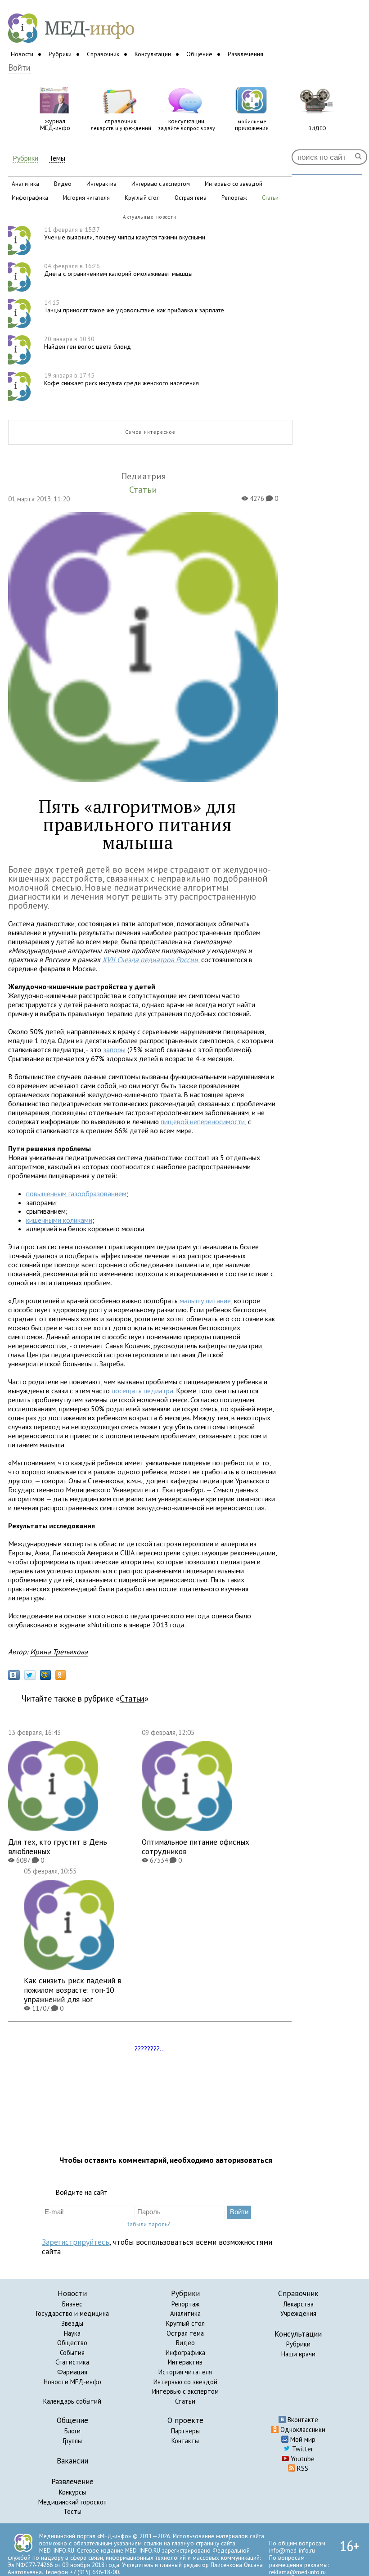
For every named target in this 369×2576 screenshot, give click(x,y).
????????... (150, 2049)
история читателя (86, 198)
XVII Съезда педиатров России (150, 959)
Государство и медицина (72, 2313)
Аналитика (185, 2313)
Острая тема (185, 2333)
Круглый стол (185, 2323)
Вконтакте (302, 2420)
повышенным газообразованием (76, 1193)
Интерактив (185, 2362)
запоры (114, 1049)
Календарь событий (72, 2401)
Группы (72, 2441)
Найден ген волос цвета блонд (88, 343)
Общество (72, 2343)
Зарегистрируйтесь (76, 2242)
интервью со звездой (234, 184)
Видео (185, 2343)
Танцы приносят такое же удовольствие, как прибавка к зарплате (134, 306)
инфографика (30, 198)
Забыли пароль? (148, 2224)
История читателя (185, 2372)
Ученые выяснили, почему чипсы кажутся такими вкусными (125, 233)
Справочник (103, 54)
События (72, 2353)
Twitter (302, 2449)
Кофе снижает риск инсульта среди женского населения (121, 379)
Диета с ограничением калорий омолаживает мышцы (118, 270)
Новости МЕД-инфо (72, 2382)
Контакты (185, 2441)
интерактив (101, 184)
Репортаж (185, 2304)
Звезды (72, 2323)
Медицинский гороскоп (72, 2502)
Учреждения (298, 2313)
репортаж (234, 198)
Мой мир (302, 2439)
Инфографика (185, 2353)
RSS (302, 2468)
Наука (72, 2333)
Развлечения (245, 54)
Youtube (302, 2459)
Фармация (72, 2372)
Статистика (72, 2362)
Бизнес (72, 2304)
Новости (22, 54)
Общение (199, 54)
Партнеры (185, 2431)
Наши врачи (298, 2354)
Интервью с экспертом (185, 2391)
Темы (57, 158)
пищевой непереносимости (203, 1121)
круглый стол (142, 198)
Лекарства (298, 2304)
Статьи (132, 1698)
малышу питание (204, 1301)
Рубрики (60, 54)
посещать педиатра (142, 1391)
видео (63, 184)
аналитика (25, 184)
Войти (19, 68)
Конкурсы (72, 2492)
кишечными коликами (59, 1220)
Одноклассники (302, 2430)
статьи (270, 198)
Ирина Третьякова (59, 1652)
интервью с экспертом (161, 184)
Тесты (72, 2511)
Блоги (72, 2431)
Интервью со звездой (185, 2382)
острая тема (191, 198)
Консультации (153, 54)
